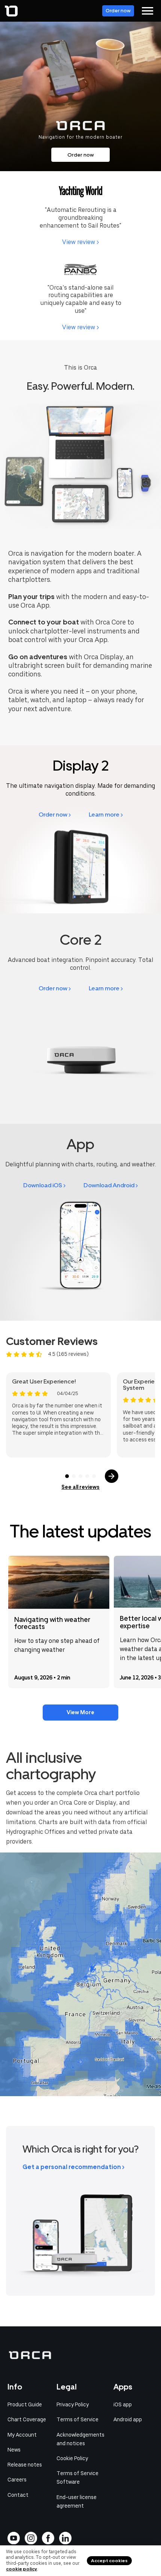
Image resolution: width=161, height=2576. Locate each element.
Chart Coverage (27, 2419)
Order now (118, 11)
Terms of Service (78, 2419)
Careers (17, 2480)
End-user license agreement (77, 2501)
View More (80, 1712)
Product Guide (25, 2404)
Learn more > (106, 815)
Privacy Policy (73, 2404)
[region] (80, 1974)
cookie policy (22, 2569)
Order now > (55, 815)
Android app (128, 2419)
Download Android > (111, 1185)
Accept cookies (109, 2561)
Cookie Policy (72, 2458)
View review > (80, 242)
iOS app (123, 2404)
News (14, 2450)
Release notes (25, 2465)
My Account (22, 2435)
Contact (18, 2495)
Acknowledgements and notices (80, 2439)
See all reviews (80, 1487)
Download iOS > (44, 1185)
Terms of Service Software (78, 2478)
